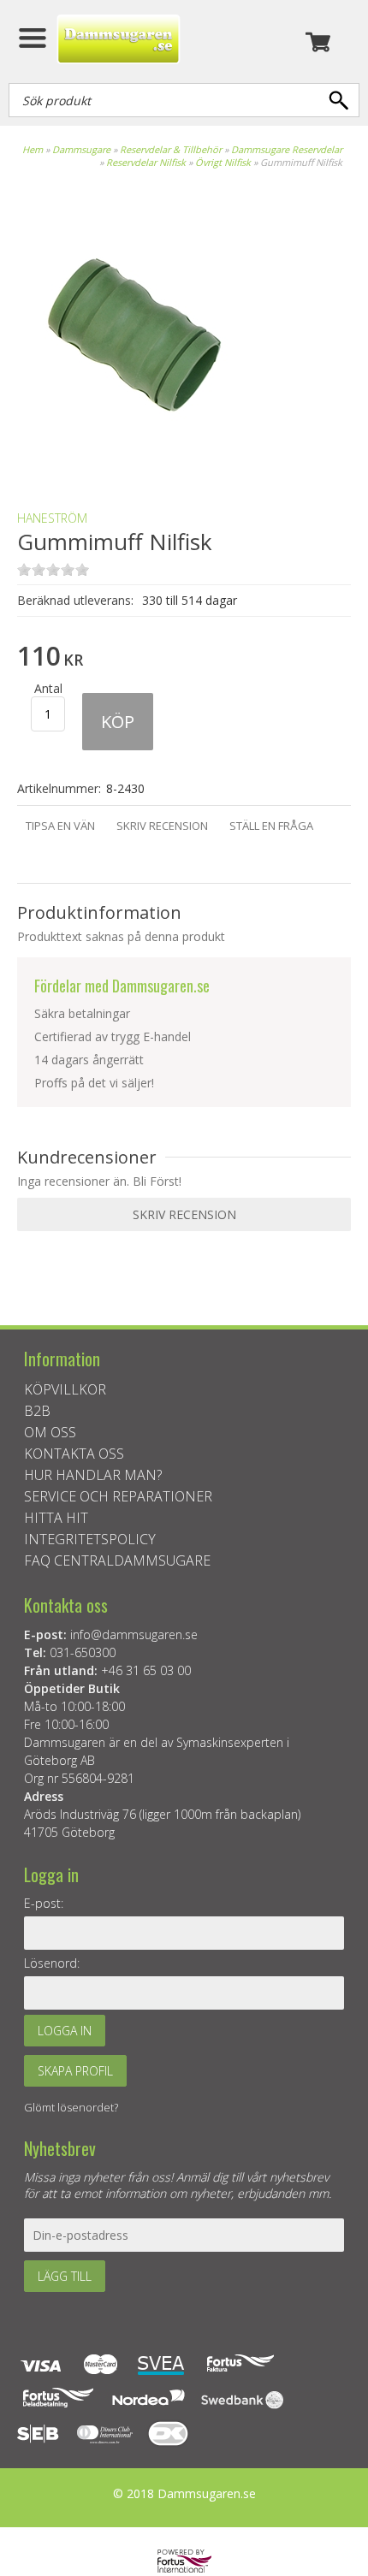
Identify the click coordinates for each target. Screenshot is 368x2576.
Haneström (52, 518)
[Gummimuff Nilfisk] (137, 468)
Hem (33, 149)
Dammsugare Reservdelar (287, 149)
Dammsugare (81, 149)
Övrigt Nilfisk (223, 162)
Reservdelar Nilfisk (146, 162)
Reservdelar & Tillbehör (171, 149)
